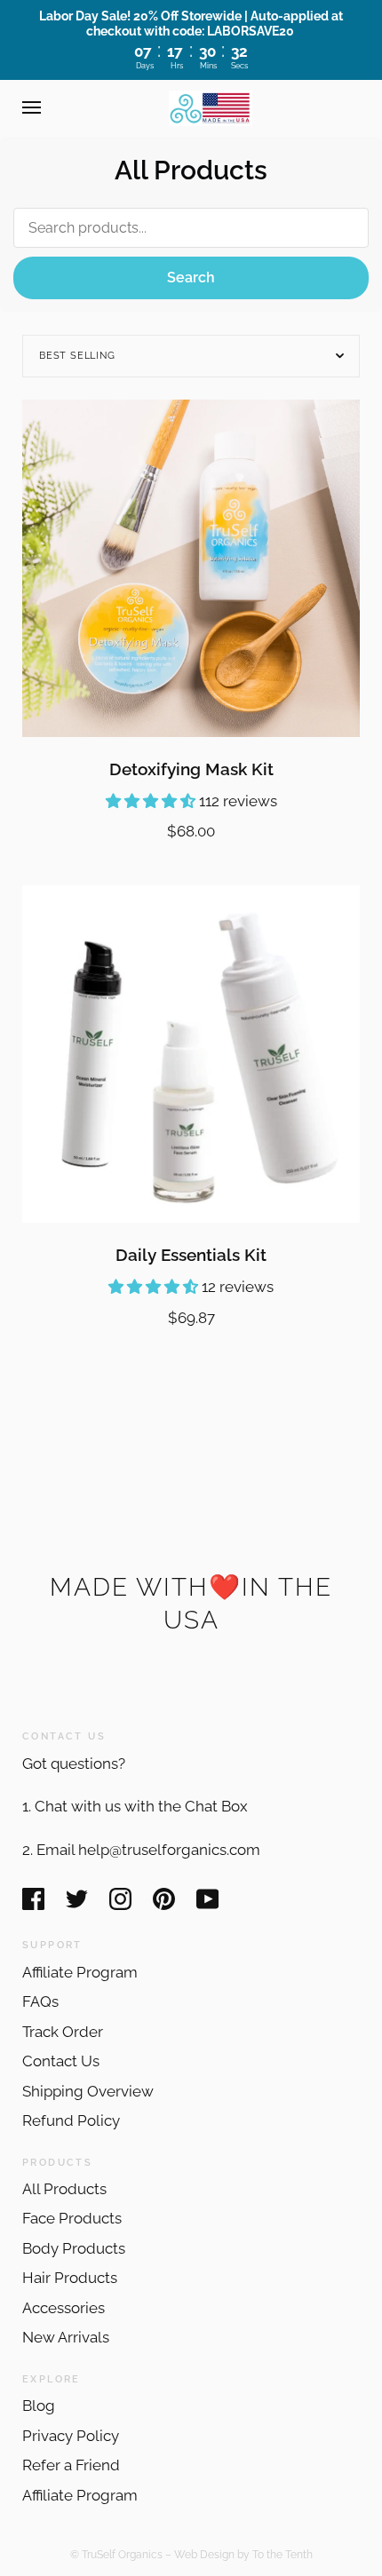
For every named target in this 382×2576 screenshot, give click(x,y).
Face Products (72, 2218)
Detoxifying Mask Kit (191, 769)
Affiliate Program (80, 1972)
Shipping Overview (88, 2091)
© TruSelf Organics (116, 2554)
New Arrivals (66, 2337)
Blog (39, 2406)
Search (191, 277)
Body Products (74, 2248)
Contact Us (61, 2061)
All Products (64, 2189)
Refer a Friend (71, 2465)
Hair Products (70, 2278)
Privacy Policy (71, 2436)
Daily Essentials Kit (191, 1255)
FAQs (40, 2001)
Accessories (64, 2308)
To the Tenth (283, 2554)
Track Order (63, 2032)
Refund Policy (71, 2120)
